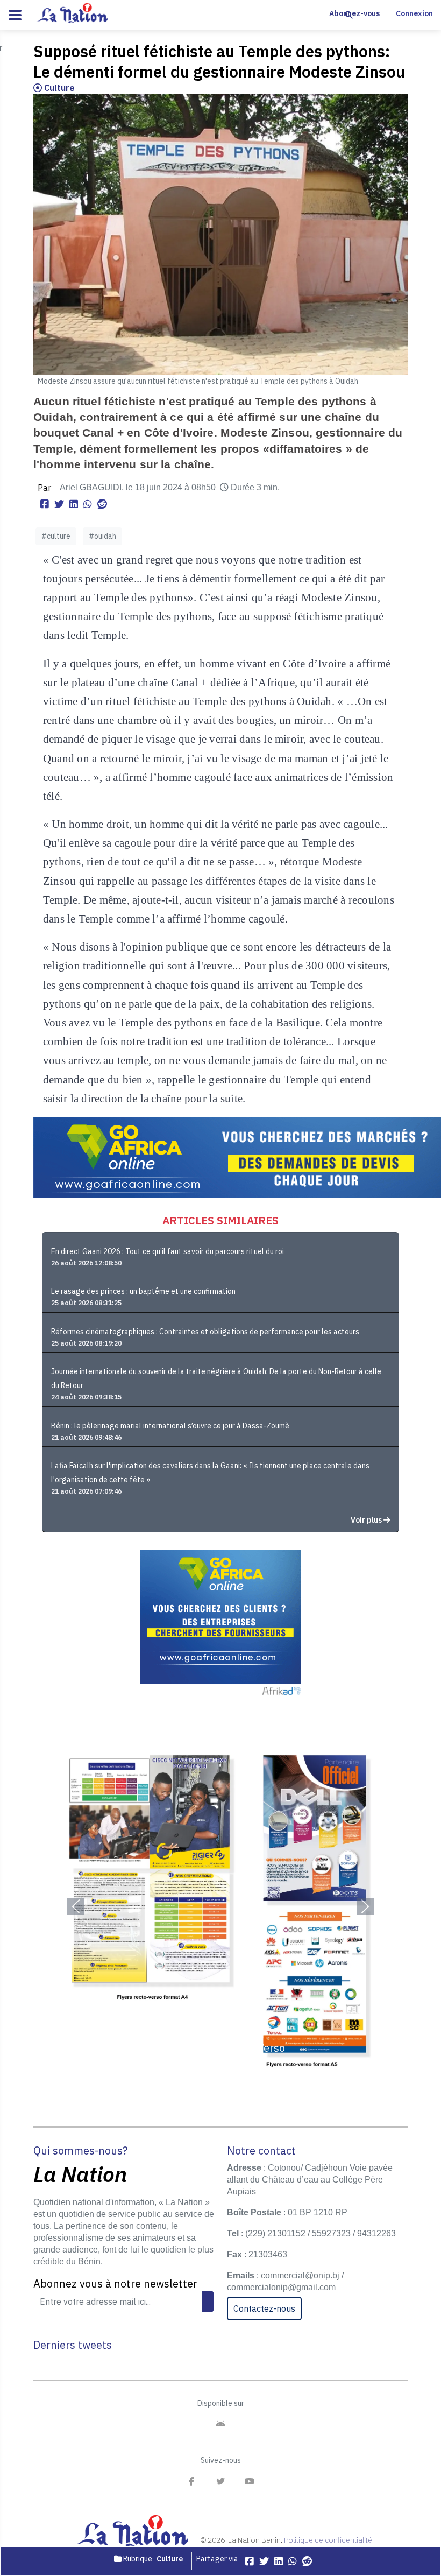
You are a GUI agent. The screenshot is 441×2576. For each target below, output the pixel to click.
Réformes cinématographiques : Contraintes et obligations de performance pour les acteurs (205, 1332)
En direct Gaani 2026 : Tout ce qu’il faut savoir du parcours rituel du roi (168, 1251)
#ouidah (102, 536)
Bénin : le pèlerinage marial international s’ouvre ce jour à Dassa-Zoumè (170, 1426)
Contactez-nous (264, 2308)
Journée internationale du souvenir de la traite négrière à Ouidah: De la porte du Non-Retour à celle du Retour (216, 1378)
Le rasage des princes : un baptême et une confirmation (143, 1291)
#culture (56, 536)
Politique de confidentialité (328, 2540)
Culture (58, 88)
